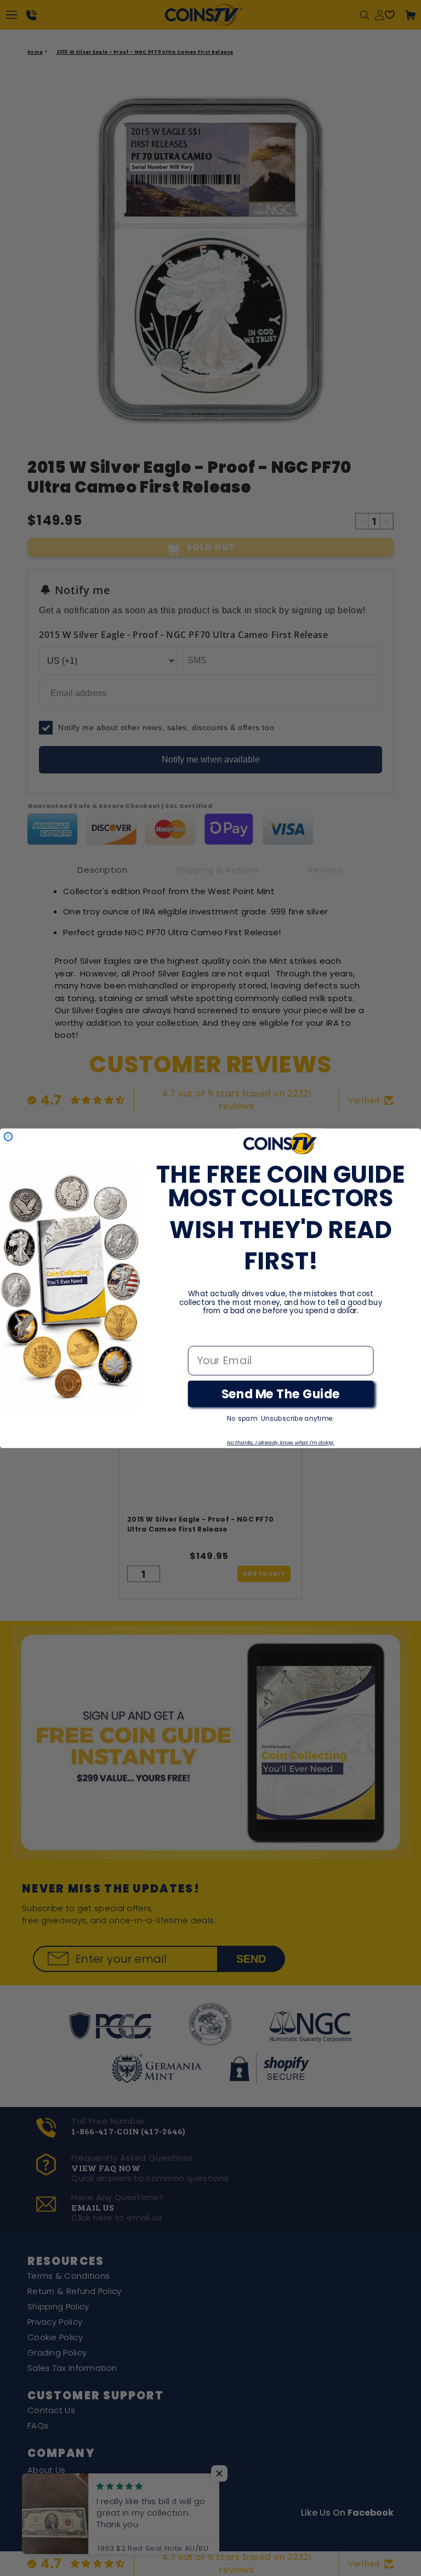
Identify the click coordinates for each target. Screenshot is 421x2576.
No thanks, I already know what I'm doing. (281, 1442)
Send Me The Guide (281, 1394)
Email (203, 1335)
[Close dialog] (8, 1136)
